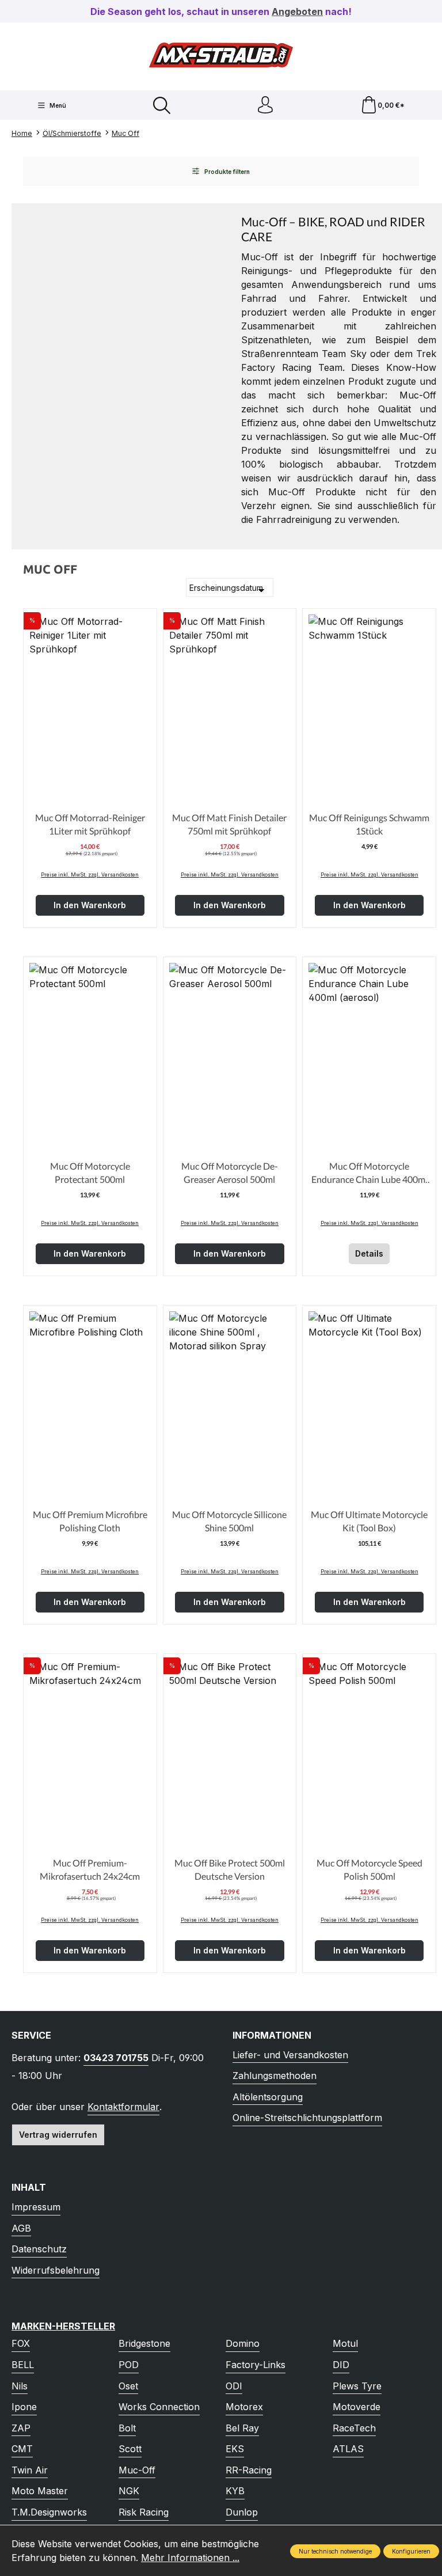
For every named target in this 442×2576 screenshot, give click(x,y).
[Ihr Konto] (265, 105)
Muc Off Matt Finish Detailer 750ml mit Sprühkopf (229, 824)
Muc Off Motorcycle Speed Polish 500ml (369, 1869)
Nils (20, 2386)
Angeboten (297, 12)
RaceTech (354, 2428)
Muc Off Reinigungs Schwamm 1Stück (369, 824)
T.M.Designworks (49, 2512)
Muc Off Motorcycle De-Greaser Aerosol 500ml (230, 1172)
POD (129, 2365)
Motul (345, 2343)
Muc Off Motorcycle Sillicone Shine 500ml (229, 1521)
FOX (21, 2343)
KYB (235, 2491)
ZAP (21, 2428)
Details (369, 1253)
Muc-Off (137, 2470)
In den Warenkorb (90, 905)
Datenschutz (39, 2249)
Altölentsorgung (268, 2097)
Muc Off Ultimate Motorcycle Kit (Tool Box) (369, 1521)
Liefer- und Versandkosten (290, 2055)
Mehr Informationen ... (190, 2558)
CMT (22, 2449)
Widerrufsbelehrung (56, 2270)
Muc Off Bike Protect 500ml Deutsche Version (230, 1869)
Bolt (127, 2428)
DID (341, 2365)
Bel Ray (242, 2428)
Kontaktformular (123, 2107)
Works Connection (159, 2407)
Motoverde (357, 2407)
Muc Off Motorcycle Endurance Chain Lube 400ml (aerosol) (369, 1173)
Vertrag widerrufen (58, 2135)
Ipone (24, 2407)
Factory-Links (256, 2365)
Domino (243, 2343)
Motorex (244, 2407)
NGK (129, 2491)
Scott (130, 2449)
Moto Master (40, 2491)
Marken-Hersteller (63, 2326)
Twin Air (30, 2470)
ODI (234, 2386)
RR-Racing (249, 2470)
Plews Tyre (357, 2386)
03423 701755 (116, 2058)
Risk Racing (144, 2512)
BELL (23, 2365)
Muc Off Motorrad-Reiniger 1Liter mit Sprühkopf (90, 824)
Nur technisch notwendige (335, 2551)
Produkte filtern (226, 172)
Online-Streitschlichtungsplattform (307, 2118)
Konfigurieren (411, 2551)
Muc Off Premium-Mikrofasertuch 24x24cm (90, 1869)
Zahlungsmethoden (275, 2076)
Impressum (36, 2207)
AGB (21, 2228)
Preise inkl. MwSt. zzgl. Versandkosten (90, 875)
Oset (128, 2386)
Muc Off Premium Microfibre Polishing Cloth (90, 1521)
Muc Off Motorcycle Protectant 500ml (90, 1172)
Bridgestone (144, 2343)
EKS (235, 2449)
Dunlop (242, 2512)
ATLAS (348, 2449)
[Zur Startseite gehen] (221, 55)
